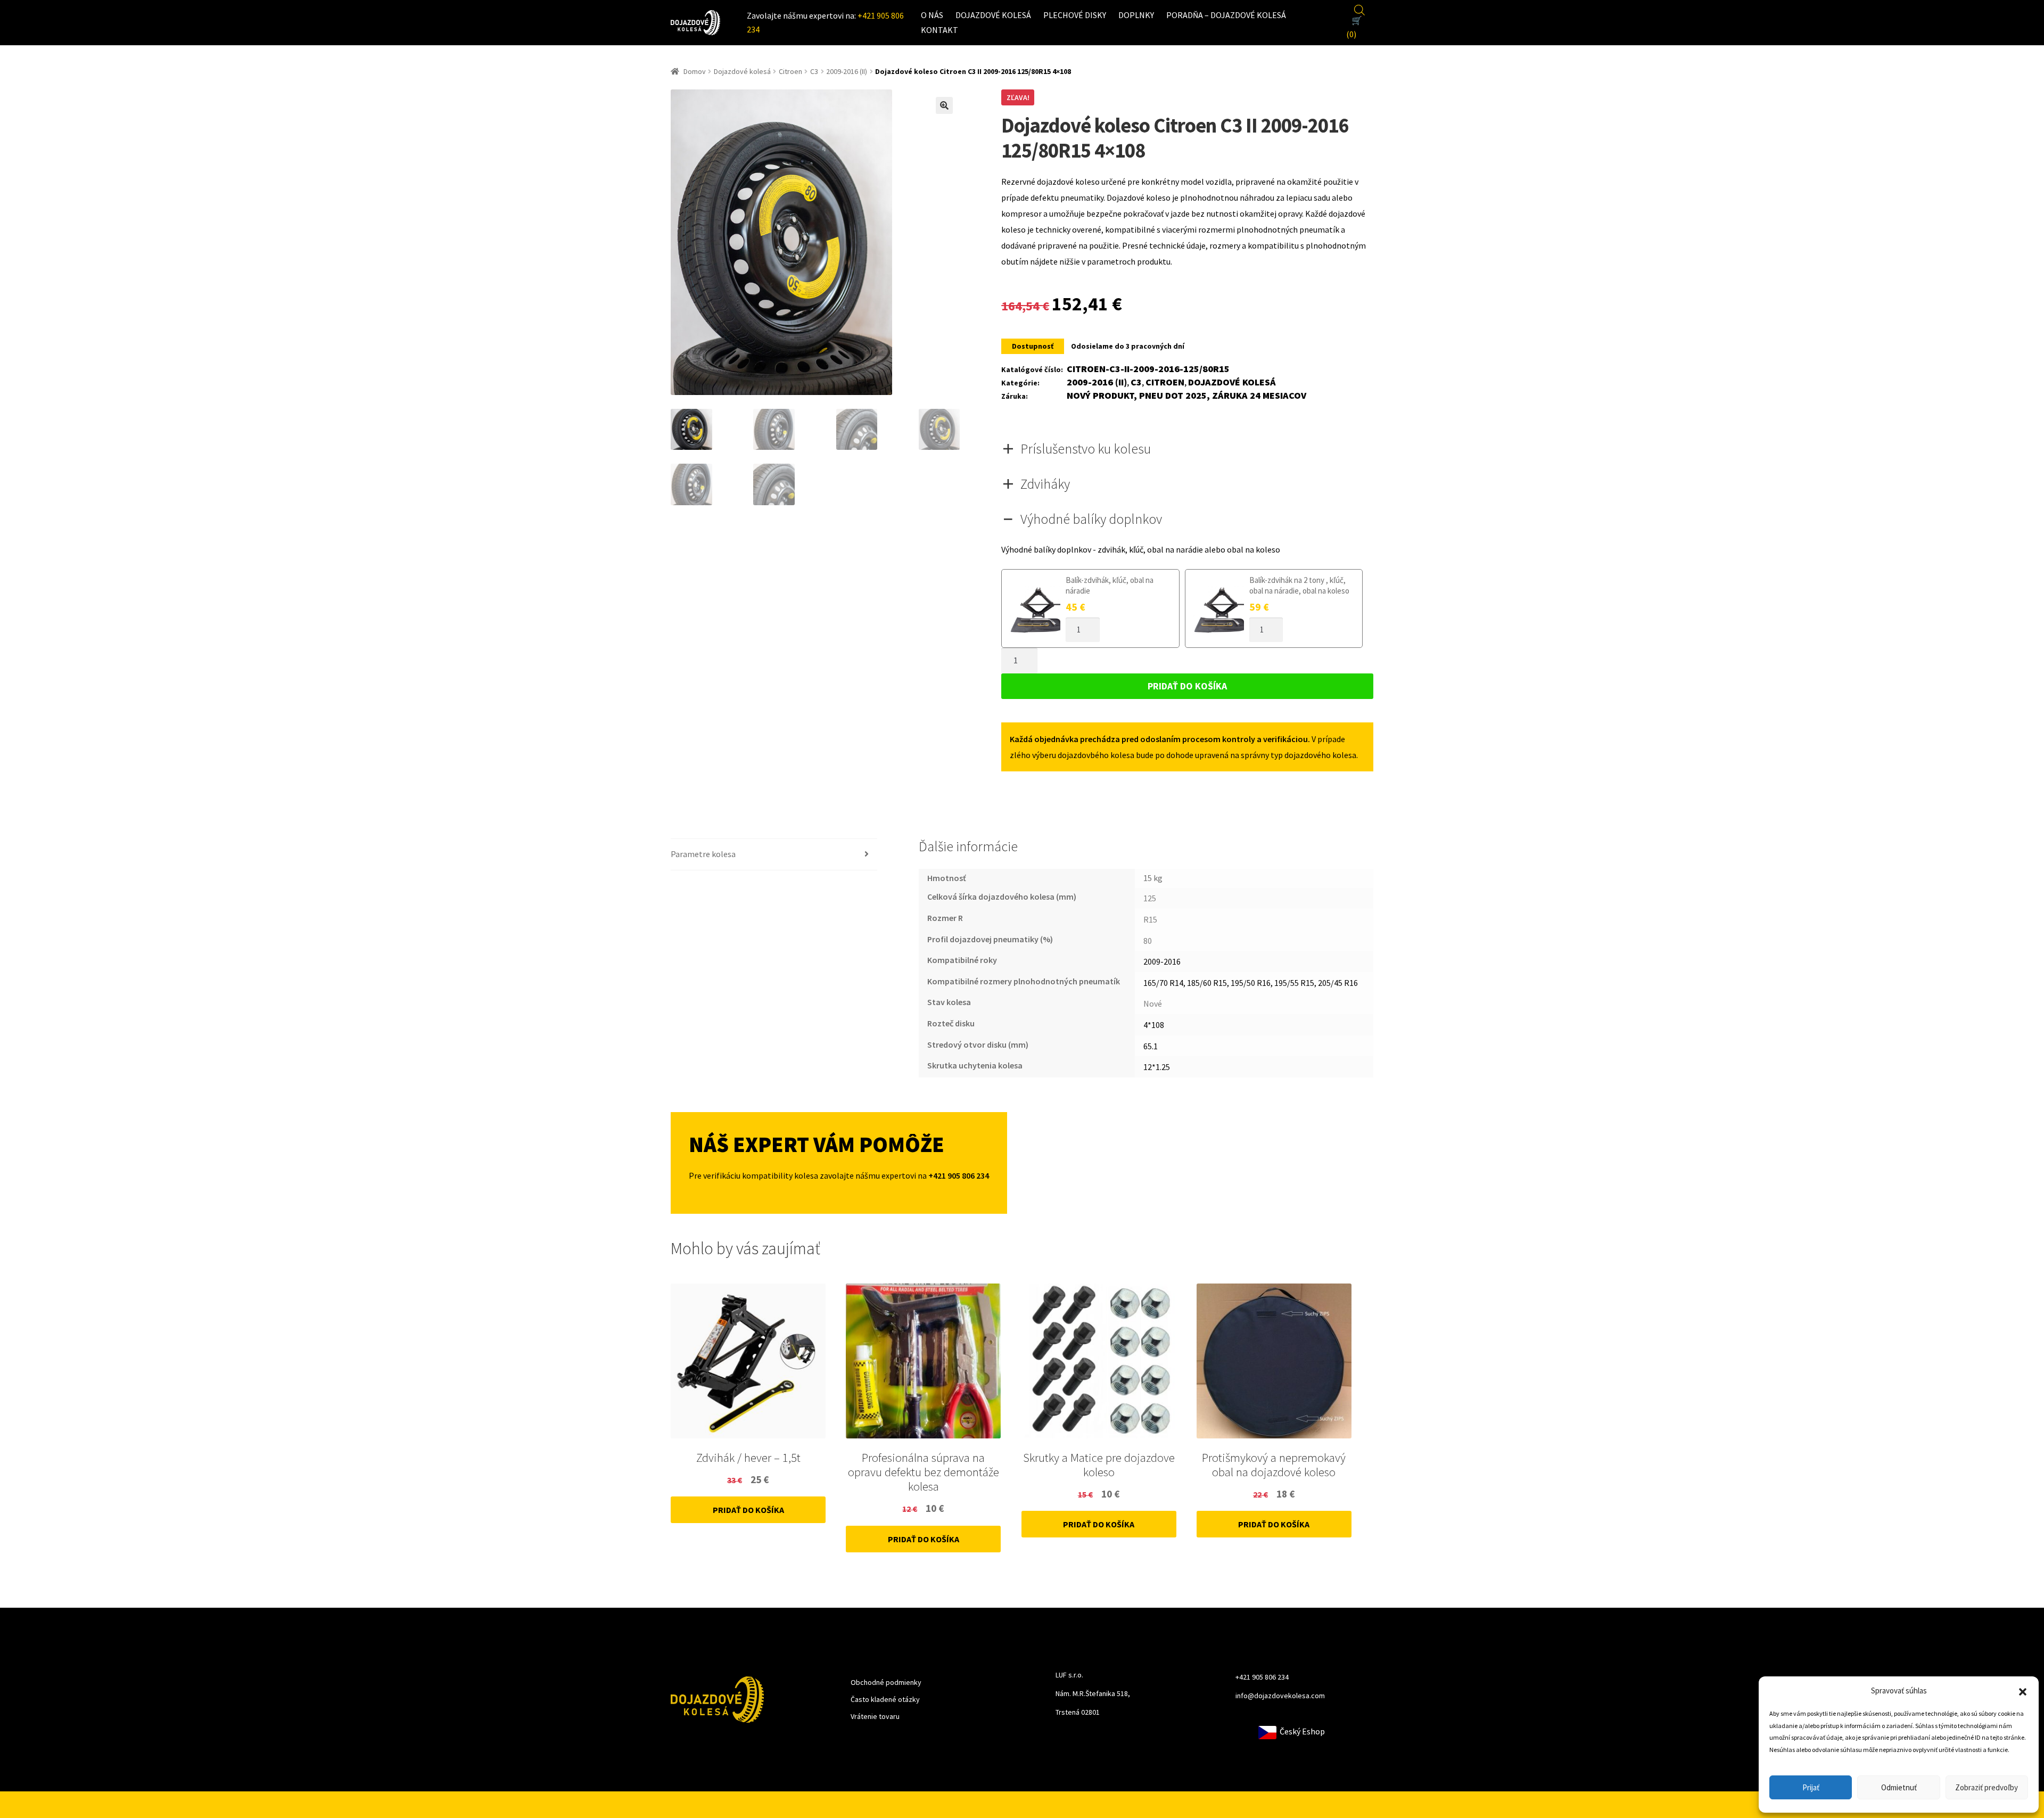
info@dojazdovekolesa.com (1280, 1696)
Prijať (1811, 1787)
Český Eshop (1301, 1731)
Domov (695, 71)
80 (1148, 941)
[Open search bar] (1359, 9)
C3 (814, 71)
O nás (932, 15)
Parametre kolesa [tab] (703, 854)
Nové (1153, 1003)
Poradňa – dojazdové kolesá (1226, 15)
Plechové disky (1075, 15)
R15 (1150, 919)
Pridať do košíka (1187, 686)
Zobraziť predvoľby (1987, 1787)
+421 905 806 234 (1262, 1677)
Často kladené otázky (885, 1699)
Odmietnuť (1899, 1787)
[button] (2023, 1691)
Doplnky (1136, 15)
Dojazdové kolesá (993, 15)
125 (1150, 898)
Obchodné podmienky (886, 1682)
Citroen (790, 71)
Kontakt (939, 30)
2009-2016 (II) (847, 71)
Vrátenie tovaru (875, 1716)
